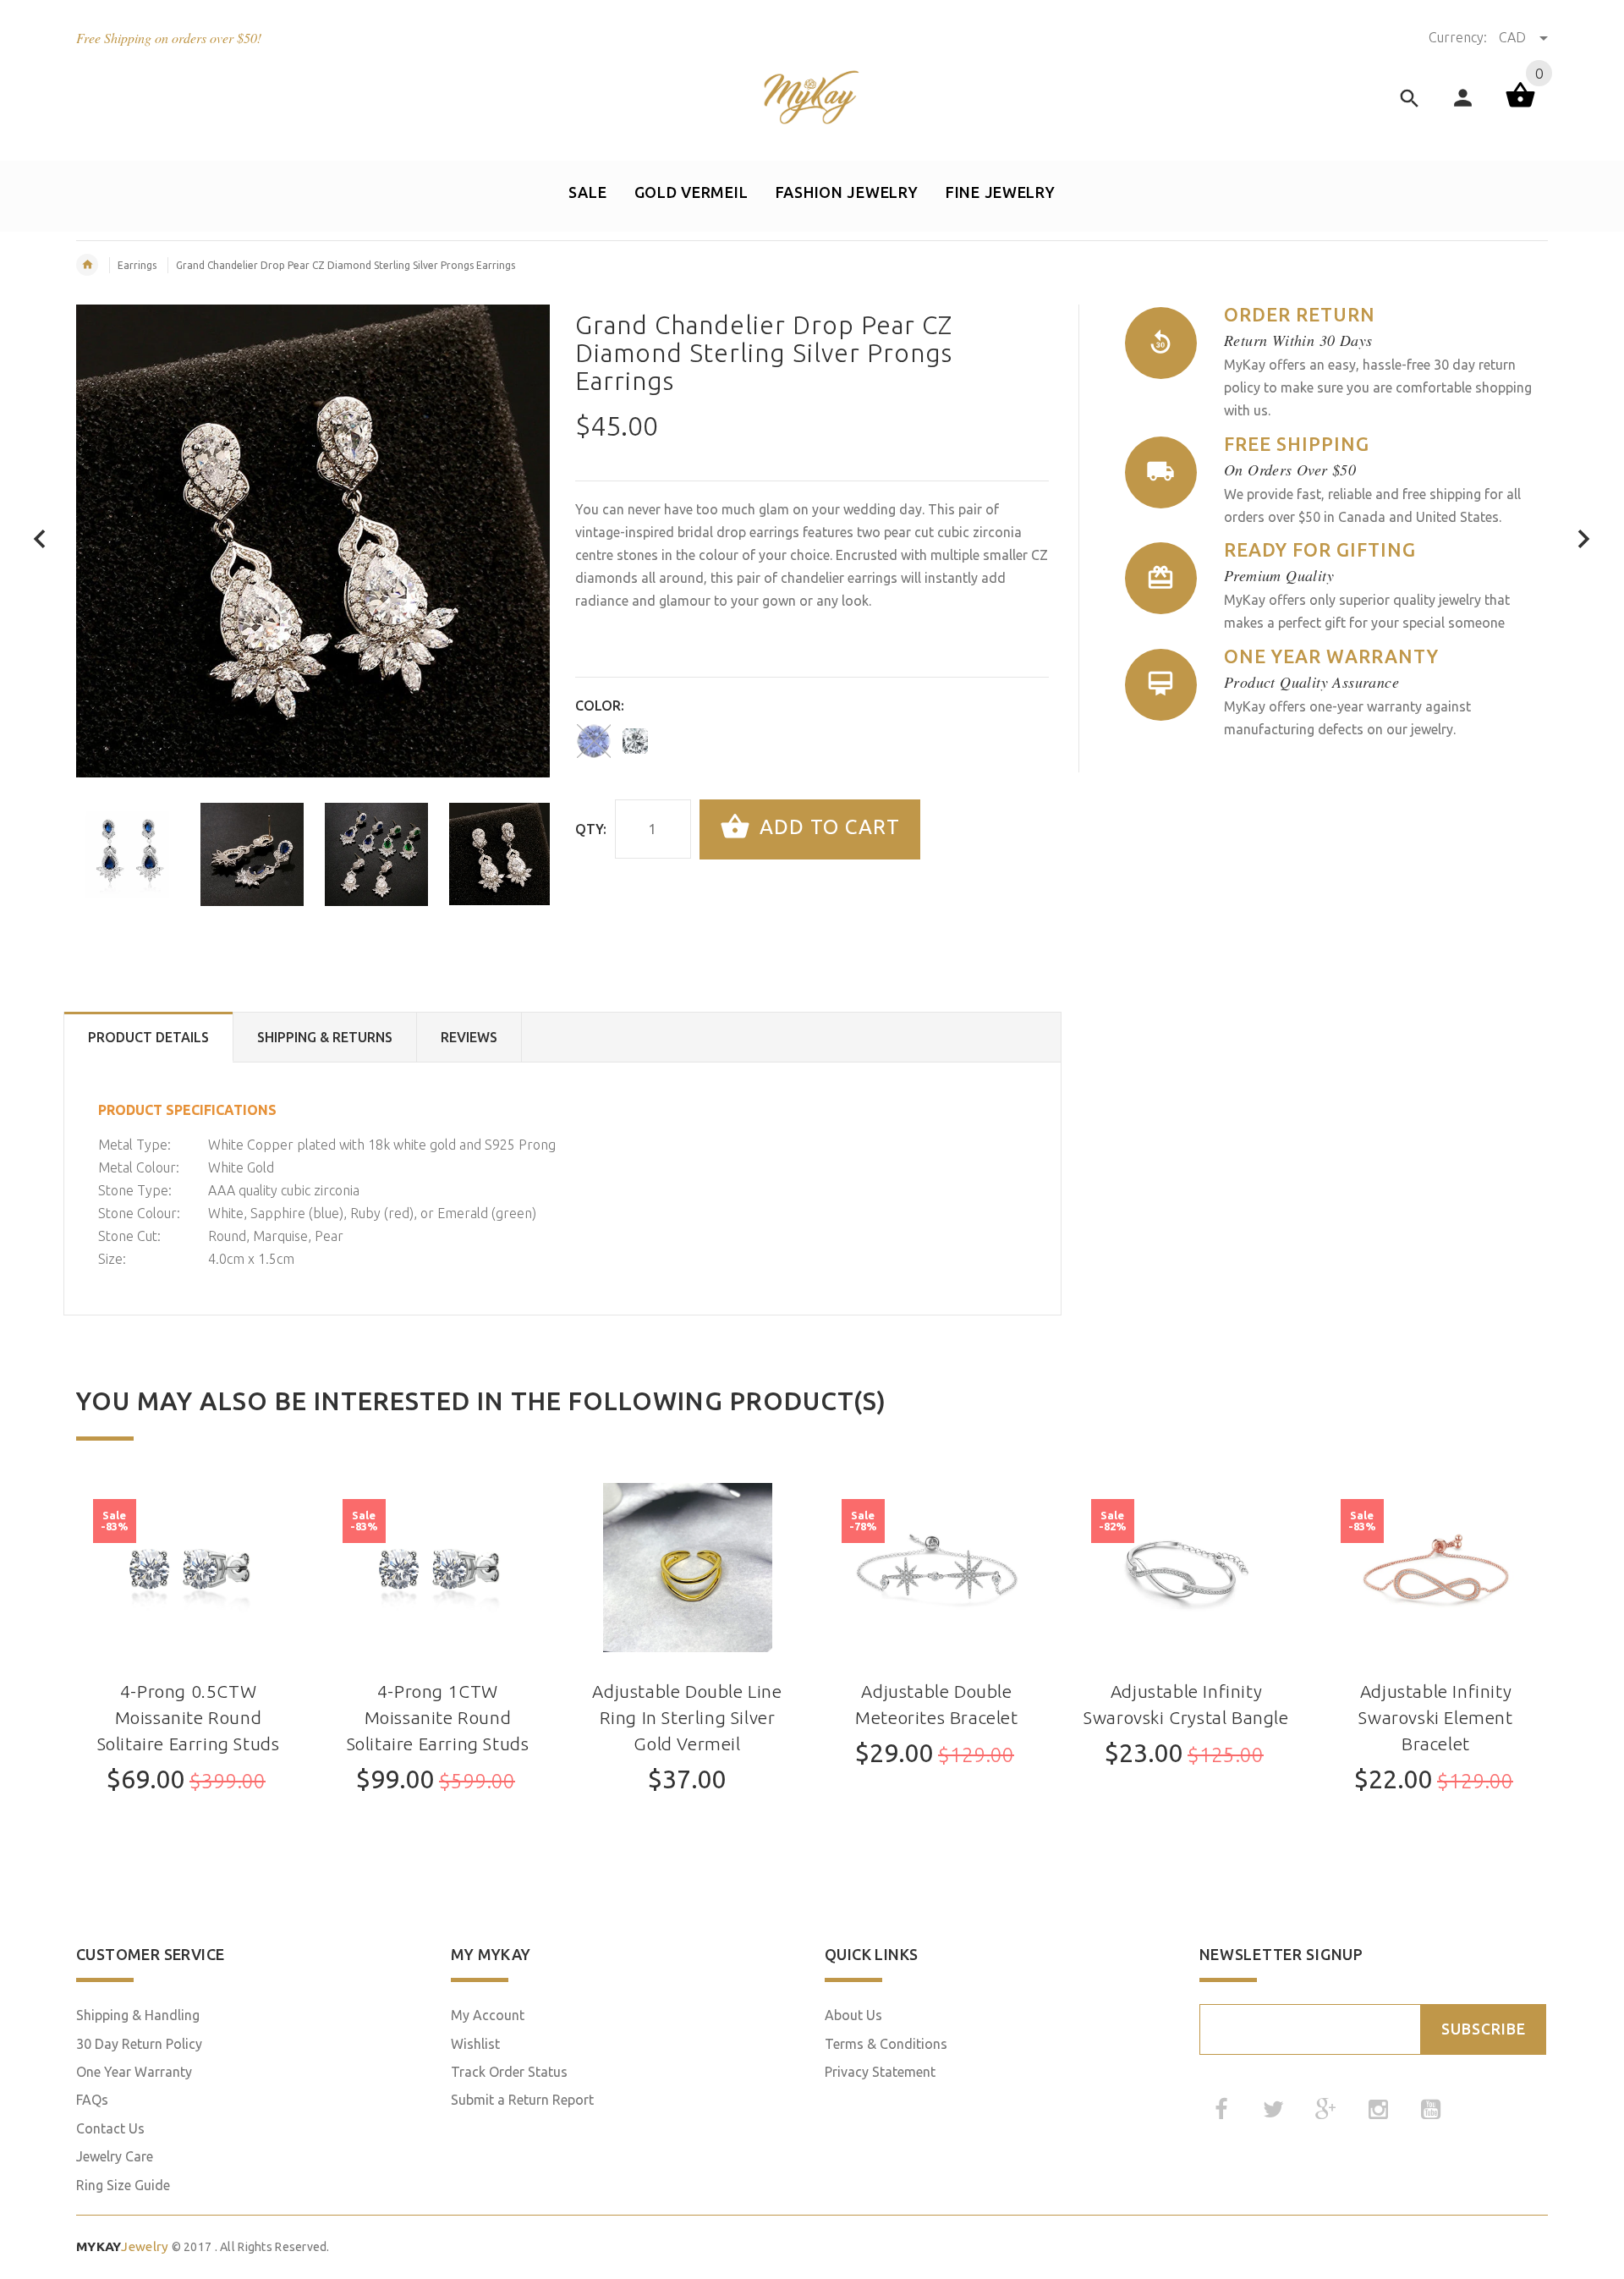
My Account (488, 2015)
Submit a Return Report (522, 2100)
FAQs (92, 2100)
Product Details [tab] (148, 1037)
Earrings (137, 265)
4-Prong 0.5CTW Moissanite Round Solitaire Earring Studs (189, 1718)
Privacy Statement (880, 2072)
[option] (128, 854)
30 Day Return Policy (139, 2044)
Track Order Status (509, 2072)
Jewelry (122, 2246)
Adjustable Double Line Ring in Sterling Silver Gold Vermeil (687, 1718)
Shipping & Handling (138, 2015)
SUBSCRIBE (1484, 2029)
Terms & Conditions (886, 2044)
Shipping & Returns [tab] (325, 1037)
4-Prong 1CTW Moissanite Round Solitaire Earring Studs (438, 1718)
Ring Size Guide (123, 2185)
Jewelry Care (115, 2156)
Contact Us (110, 2128)
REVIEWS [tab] (469, 1037)
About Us (853, 2015)
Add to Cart (827, 828)
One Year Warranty (134, 2072)
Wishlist (475, 2044)
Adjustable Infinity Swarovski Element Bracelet (1435, 1718)
